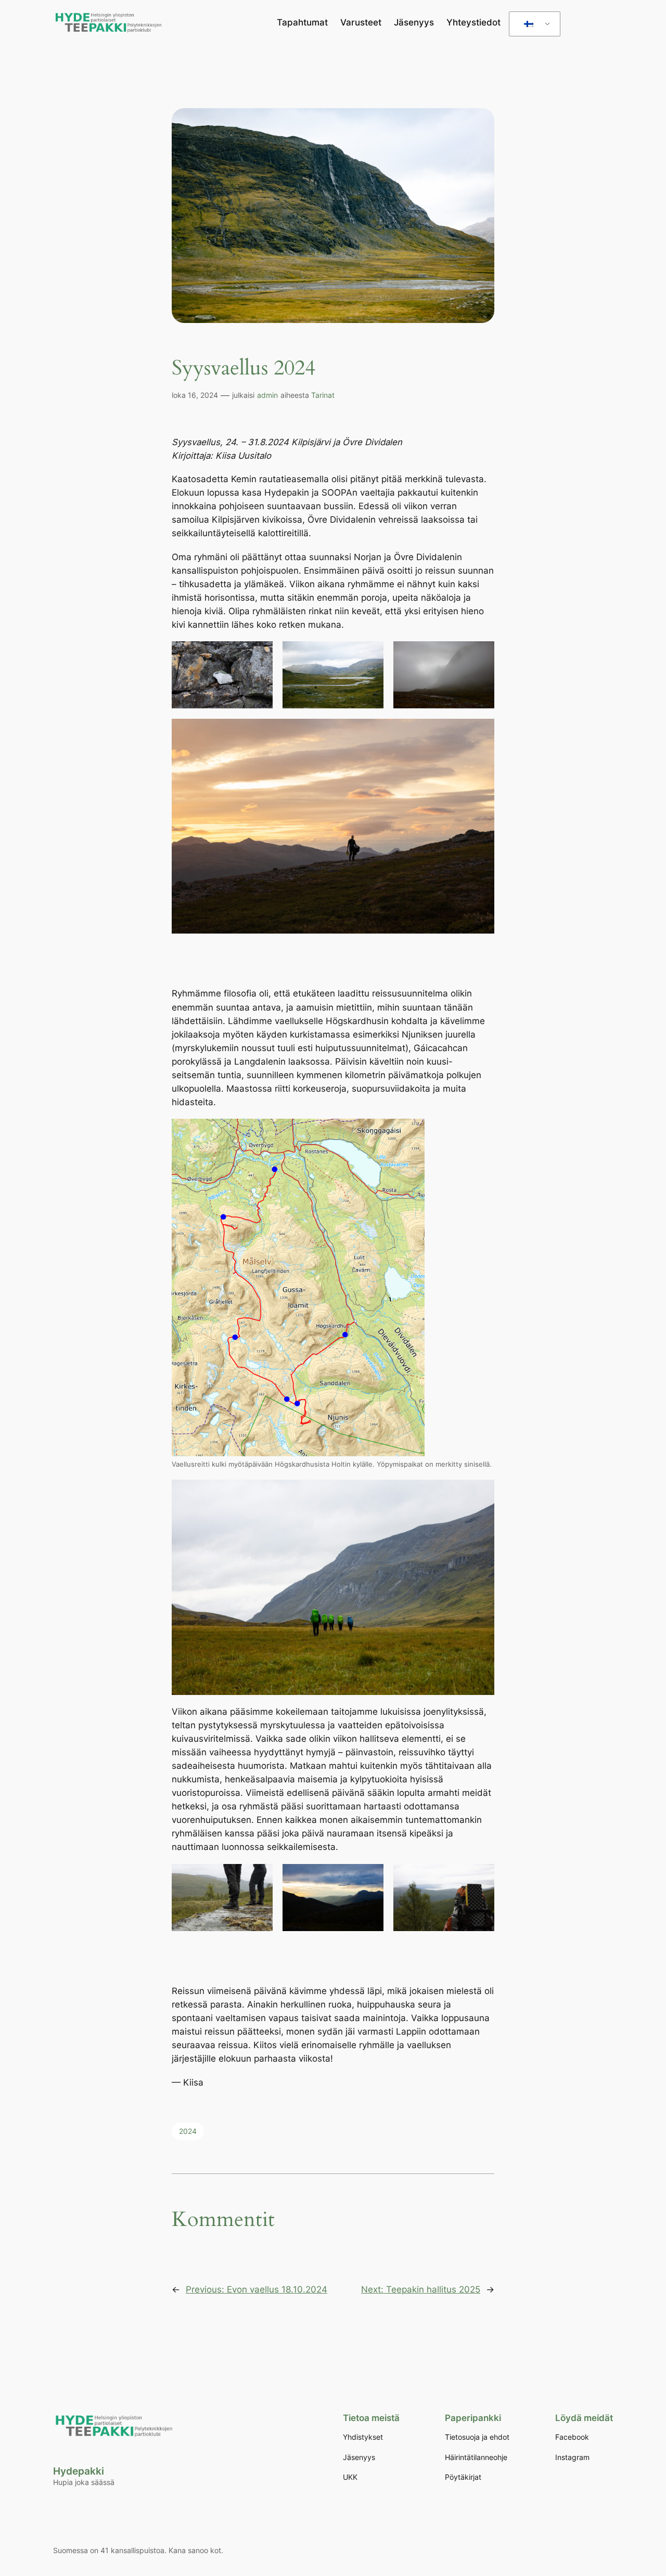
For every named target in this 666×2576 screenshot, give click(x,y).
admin (267, 395)
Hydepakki (79, 2471)
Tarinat (323, 395)
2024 (188, 2131)
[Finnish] (533, 24)
